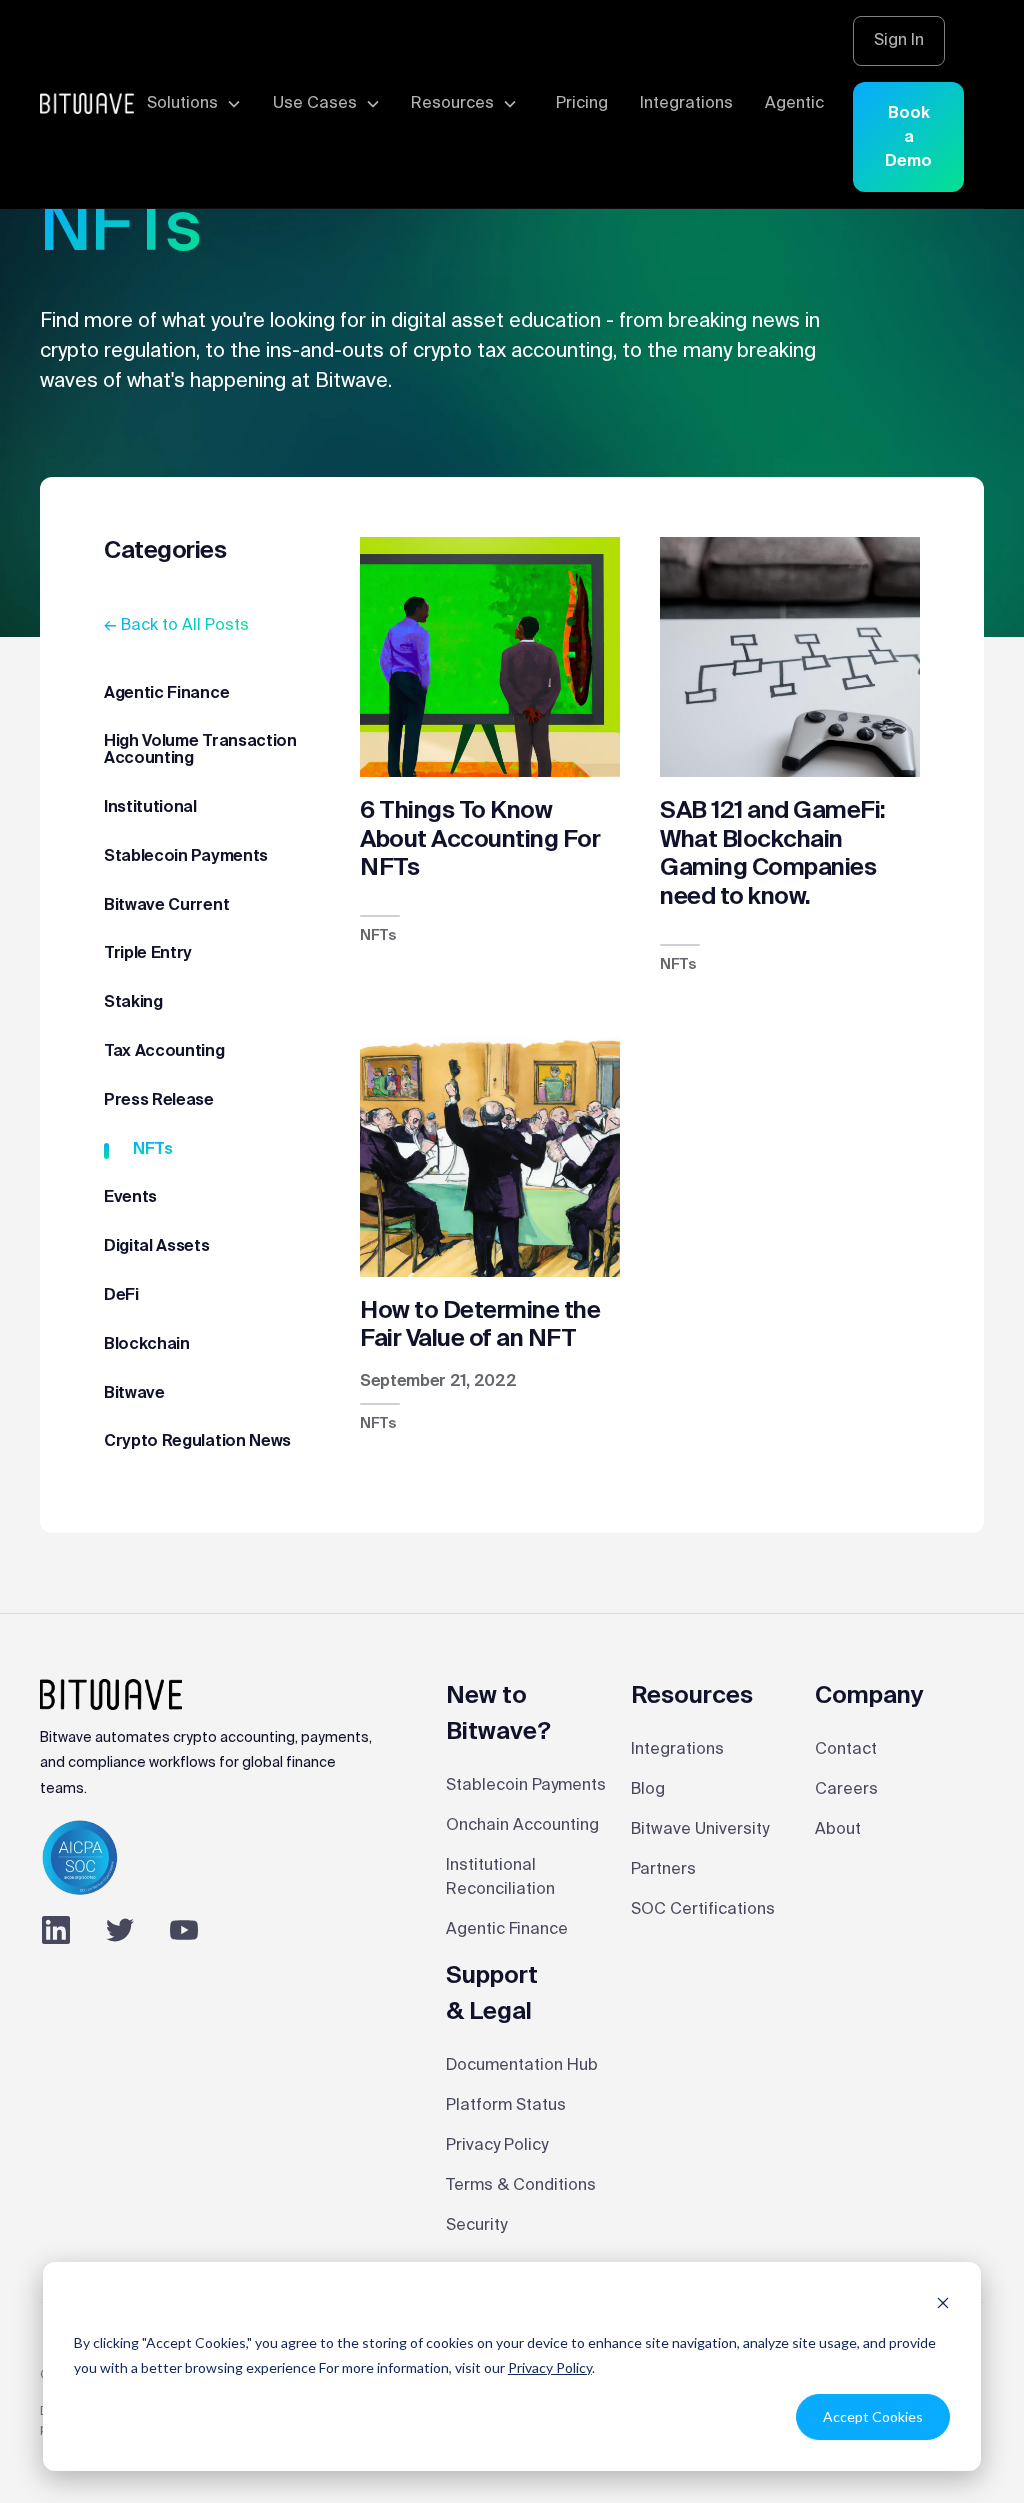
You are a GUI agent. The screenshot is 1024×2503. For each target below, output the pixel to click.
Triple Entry (148, 954)
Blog (648, 1790)
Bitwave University (700, 1830)
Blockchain (147, 1345)
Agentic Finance (166, 694)
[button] (192, 104)
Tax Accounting (164, 1052)
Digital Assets (157, 1247)
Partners (663, 1870)
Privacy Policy (550, 2367)
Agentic (794, 104)
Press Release (159, 1101)
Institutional (150, 808)
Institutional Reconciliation (500, 1878)
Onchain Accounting (522, 1826)
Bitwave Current (166, 906)
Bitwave (134, 1394)
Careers (846, 1790)
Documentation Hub (522, 2066)
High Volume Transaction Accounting (200, 750)
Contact (846, 1750)
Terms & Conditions (521, 2186)
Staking (133, 1003)
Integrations (686, 104)
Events (130, 1198)
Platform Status (506, 2106)
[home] (87, 104)
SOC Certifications (703, 1910)
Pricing (582, 104)
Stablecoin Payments (186, 857)
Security (476, 2226)
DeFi (121, 1296)
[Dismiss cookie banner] (943, 2305)
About (838, 1830)
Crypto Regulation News (197, 1442)
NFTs (153, 1150)
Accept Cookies (873, 2416)
